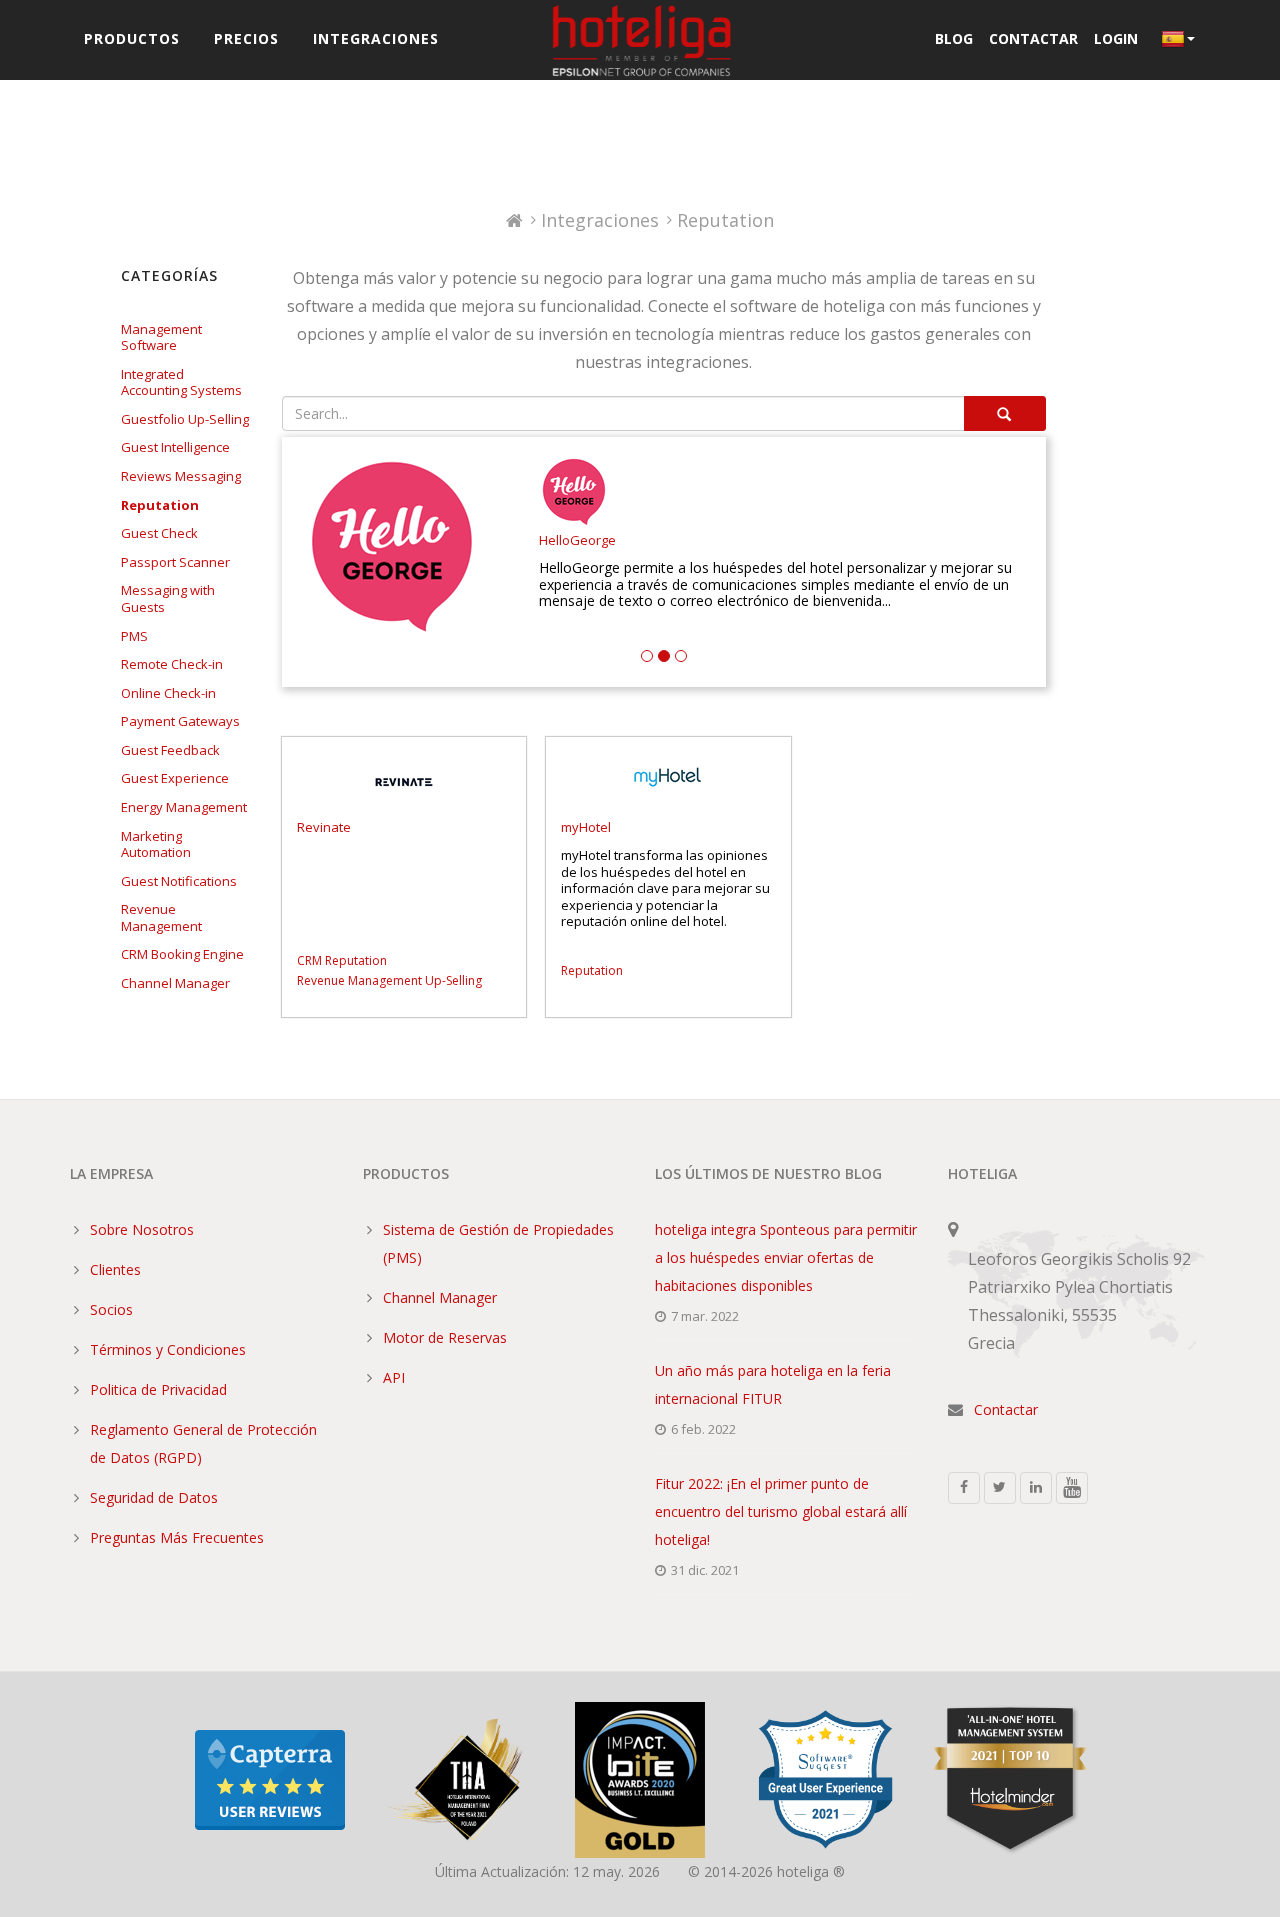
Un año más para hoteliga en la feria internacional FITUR (773, 1384)
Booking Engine (197, 954)
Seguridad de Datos (154, 1497)
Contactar (1033, 38)
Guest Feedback (170, 750)
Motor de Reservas (445, 1337)
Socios (111, 1309)
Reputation (160, 505)
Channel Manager (175, 983)
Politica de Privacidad (158, 1389)
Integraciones (376, 38)
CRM (134, 954)
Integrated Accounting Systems (181, 382)
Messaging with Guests (168, 598)
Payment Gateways (180, 721)
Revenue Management (161, 917)
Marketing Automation (156, 844)
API (394, 1377)
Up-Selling (218, 419)
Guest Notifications (179, 881)
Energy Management (184, 807)
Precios (246, 38)
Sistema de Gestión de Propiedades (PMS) (498, 1243)
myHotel (586, 827)
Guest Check (159, 533)
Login (1116, 38)
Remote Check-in (172, 664)
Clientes (115, 1269)
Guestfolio (153, 419)
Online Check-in (168, 693)
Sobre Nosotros (142, 1229)
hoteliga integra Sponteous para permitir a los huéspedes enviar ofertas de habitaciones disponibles (786, 1257)
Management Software (161, 337)
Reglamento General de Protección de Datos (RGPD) (203, 1443)
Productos (132, 38)
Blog (954, 38)
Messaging (208, 476)
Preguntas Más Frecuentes (177, 1537)
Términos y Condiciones (168, 1349)
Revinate (324, 827)
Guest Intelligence (175, 447)
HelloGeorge (577, 540)
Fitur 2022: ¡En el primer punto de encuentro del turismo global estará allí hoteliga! (781, 1511)
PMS (134, 636)
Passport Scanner (175, 562)
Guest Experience (175, 778)
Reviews (146, 476)
